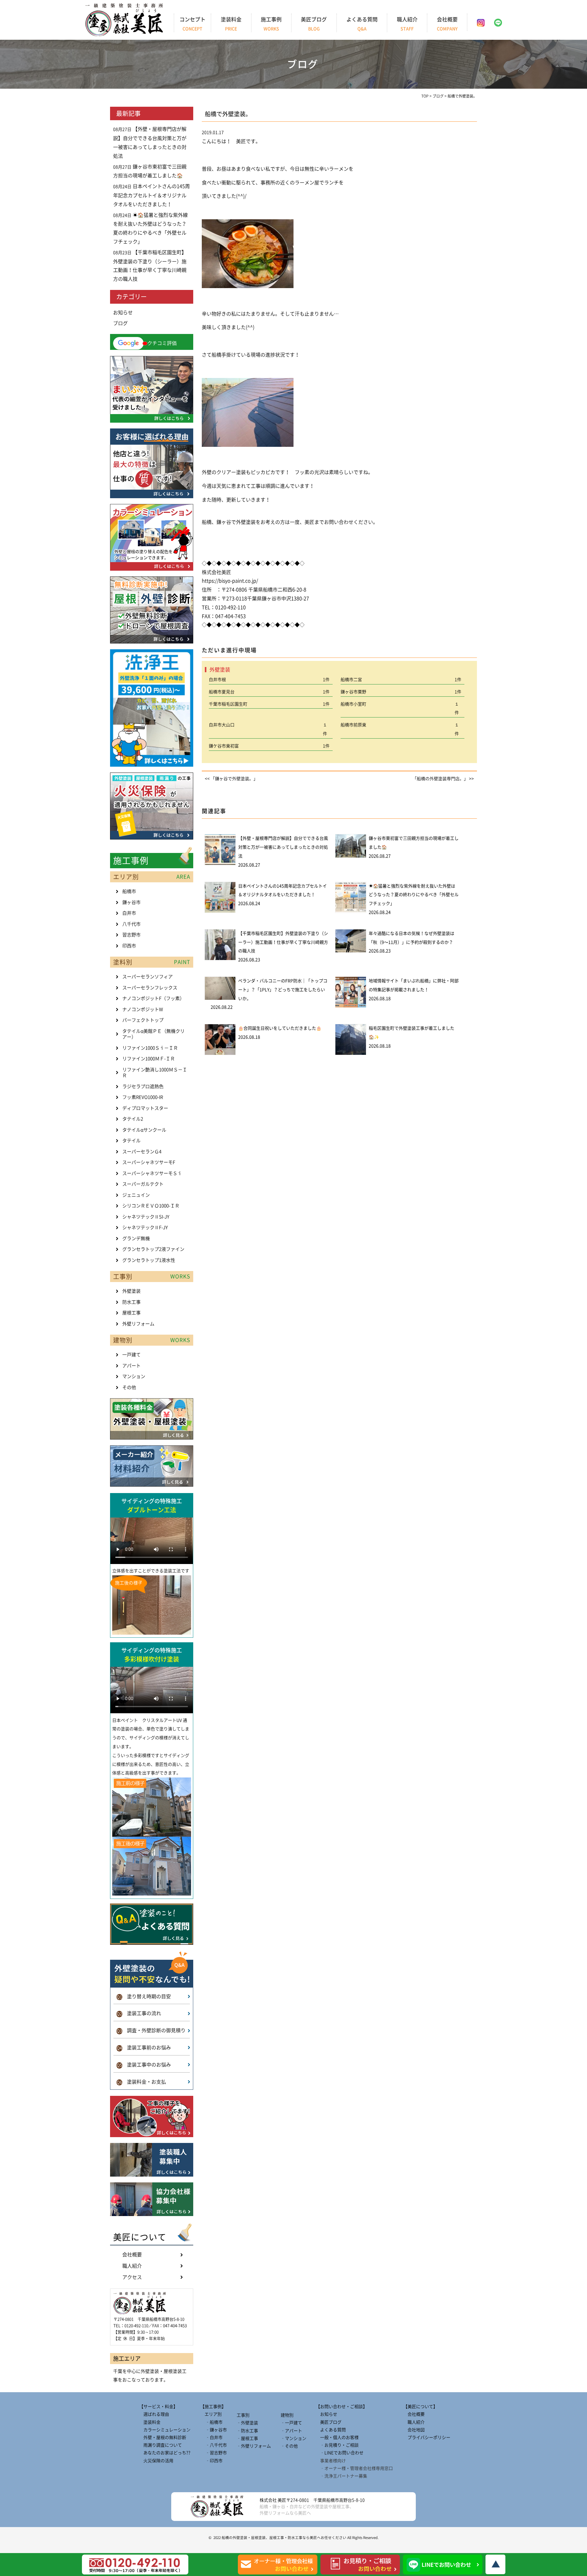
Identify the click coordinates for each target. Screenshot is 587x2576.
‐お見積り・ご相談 (337, 2445)
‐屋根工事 (247, 2438)
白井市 (129, 913)
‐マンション (293, 2438)
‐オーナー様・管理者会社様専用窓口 (354, 2468)
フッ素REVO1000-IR (143, 1097)
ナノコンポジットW (143, 1009)
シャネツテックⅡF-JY (145, 1227)
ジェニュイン (136, 1195)
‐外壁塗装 (247, 2423)
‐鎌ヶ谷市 (214, 2430)
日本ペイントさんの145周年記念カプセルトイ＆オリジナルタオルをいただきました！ (151, 195)
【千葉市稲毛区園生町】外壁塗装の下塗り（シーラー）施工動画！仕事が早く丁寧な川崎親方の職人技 (283, 942)
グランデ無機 (136, 1238)
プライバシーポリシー (427, 2437)
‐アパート (291, 2431)
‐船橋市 (211, 2422)
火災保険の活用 (156, 2461)
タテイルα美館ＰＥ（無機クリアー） (153, 1034)
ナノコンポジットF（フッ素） (153, 998)
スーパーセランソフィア (148, 977)
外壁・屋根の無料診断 (163, 2437)
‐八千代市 (214, 2445)
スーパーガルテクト (143, 1184)
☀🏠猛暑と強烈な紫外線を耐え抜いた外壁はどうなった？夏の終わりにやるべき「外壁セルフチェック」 (414, 895)
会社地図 (414, 2430)
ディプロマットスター (145, 1108)
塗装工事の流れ (139, 2013)
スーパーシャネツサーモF (149, 1162)
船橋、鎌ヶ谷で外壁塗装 (229, 522)
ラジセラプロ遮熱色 (143, 1086)
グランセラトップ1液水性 (149, 1260)
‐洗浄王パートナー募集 (341, 2476)
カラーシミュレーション (165, 2430)
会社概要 (447, 24)
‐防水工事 (247, 2431)
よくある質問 (362, 24)
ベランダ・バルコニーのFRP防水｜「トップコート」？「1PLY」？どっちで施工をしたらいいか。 (283, 990)
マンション (134, 1376)
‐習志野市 (214, 2453)
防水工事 (131, 1302)
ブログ (120, 323)
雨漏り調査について (161, 2445)
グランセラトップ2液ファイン (153, 1249)
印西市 (129, 946)
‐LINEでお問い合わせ (340, 2453)
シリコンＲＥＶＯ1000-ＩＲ (151, 1206)
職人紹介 (407, 24)
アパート (131, 1366)
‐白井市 (211, 2437)
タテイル (131, 1141)
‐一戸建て (291, 2423)
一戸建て (131, 1355)
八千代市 (131, 924)
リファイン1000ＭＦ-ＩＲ (149, 1059)
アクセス (132, 2277)
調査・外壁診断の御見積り (151, 2030)
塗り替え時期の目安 (144, 1996)
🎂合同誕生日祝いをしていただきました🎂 (280, 1028)
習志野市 (131, 935)
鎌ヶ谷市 (131, 902)
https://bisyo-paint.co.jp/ (230, 581)
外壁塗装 (131, 1291)
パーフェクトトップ (143, 1020)
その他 (129, 1387)
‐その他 (289, 2446)
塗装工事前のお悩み (144, 2048)
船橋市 (129, 891)
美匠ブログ (314, 24)
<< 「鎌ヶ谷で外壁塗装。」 (231, 779)
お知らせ (123, 313)
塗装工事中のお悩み (144, 2065)
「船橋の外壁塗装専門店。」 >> (443, 779)
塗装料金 (231, 24)
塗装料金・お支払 (141, 2082)
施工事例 (271, 24)
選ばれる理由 (154, 2414)
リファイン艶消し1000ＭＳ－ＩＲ (155, 1073)
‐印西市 (211, 2461)
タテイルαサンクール (144, 1130)
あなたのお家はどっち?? (165, 2453)
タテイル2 (133, 1119)
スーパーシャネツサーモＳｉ (152, 1173)
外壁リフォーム (138, 1324)
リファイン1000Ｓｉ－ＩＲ (150, 1048)
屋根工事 (131, 1313)
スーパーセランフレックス (150, 988)
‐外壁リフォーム (254, 2446)
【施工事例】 (213, 2407)
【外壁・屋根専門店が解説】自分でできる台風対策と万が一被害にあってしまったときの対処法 (283, 847)
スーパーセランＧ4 (142, 1152)
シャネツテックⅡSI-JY (146, 1217)
